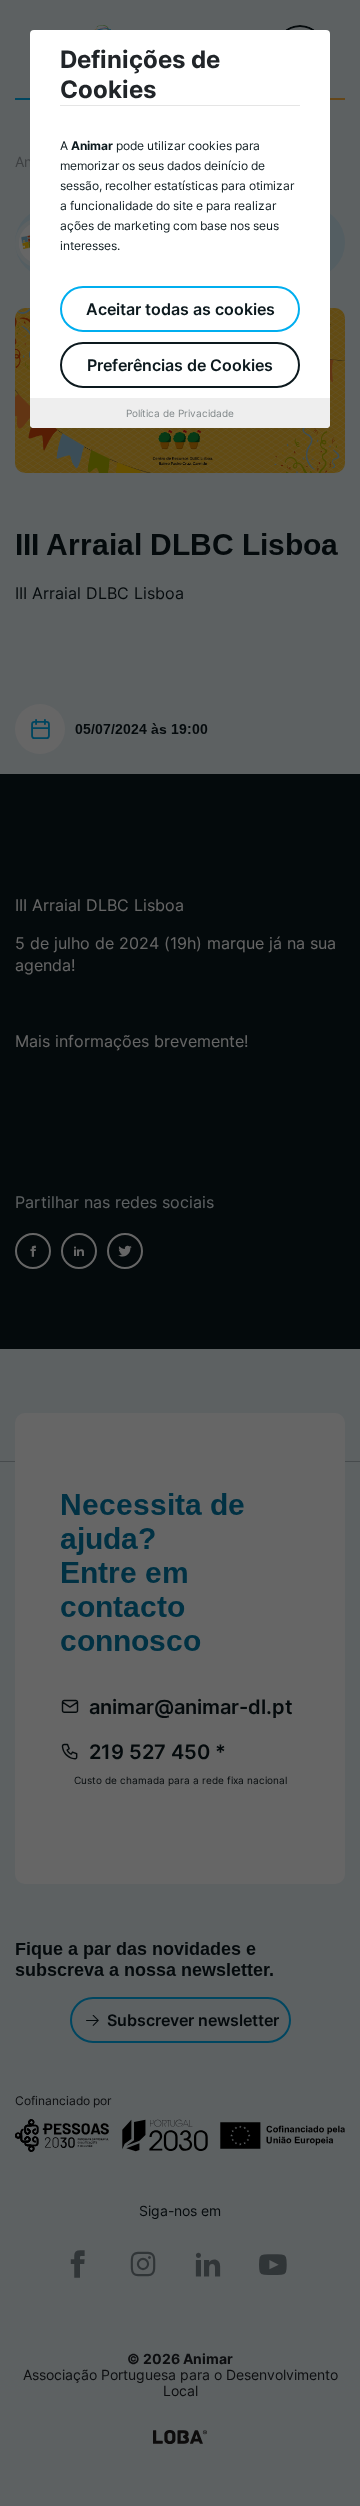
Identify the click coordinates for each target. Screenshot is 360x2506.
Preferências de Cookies (180, 365)
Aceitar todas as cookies (180, 309)
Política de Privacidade (180, 413)
